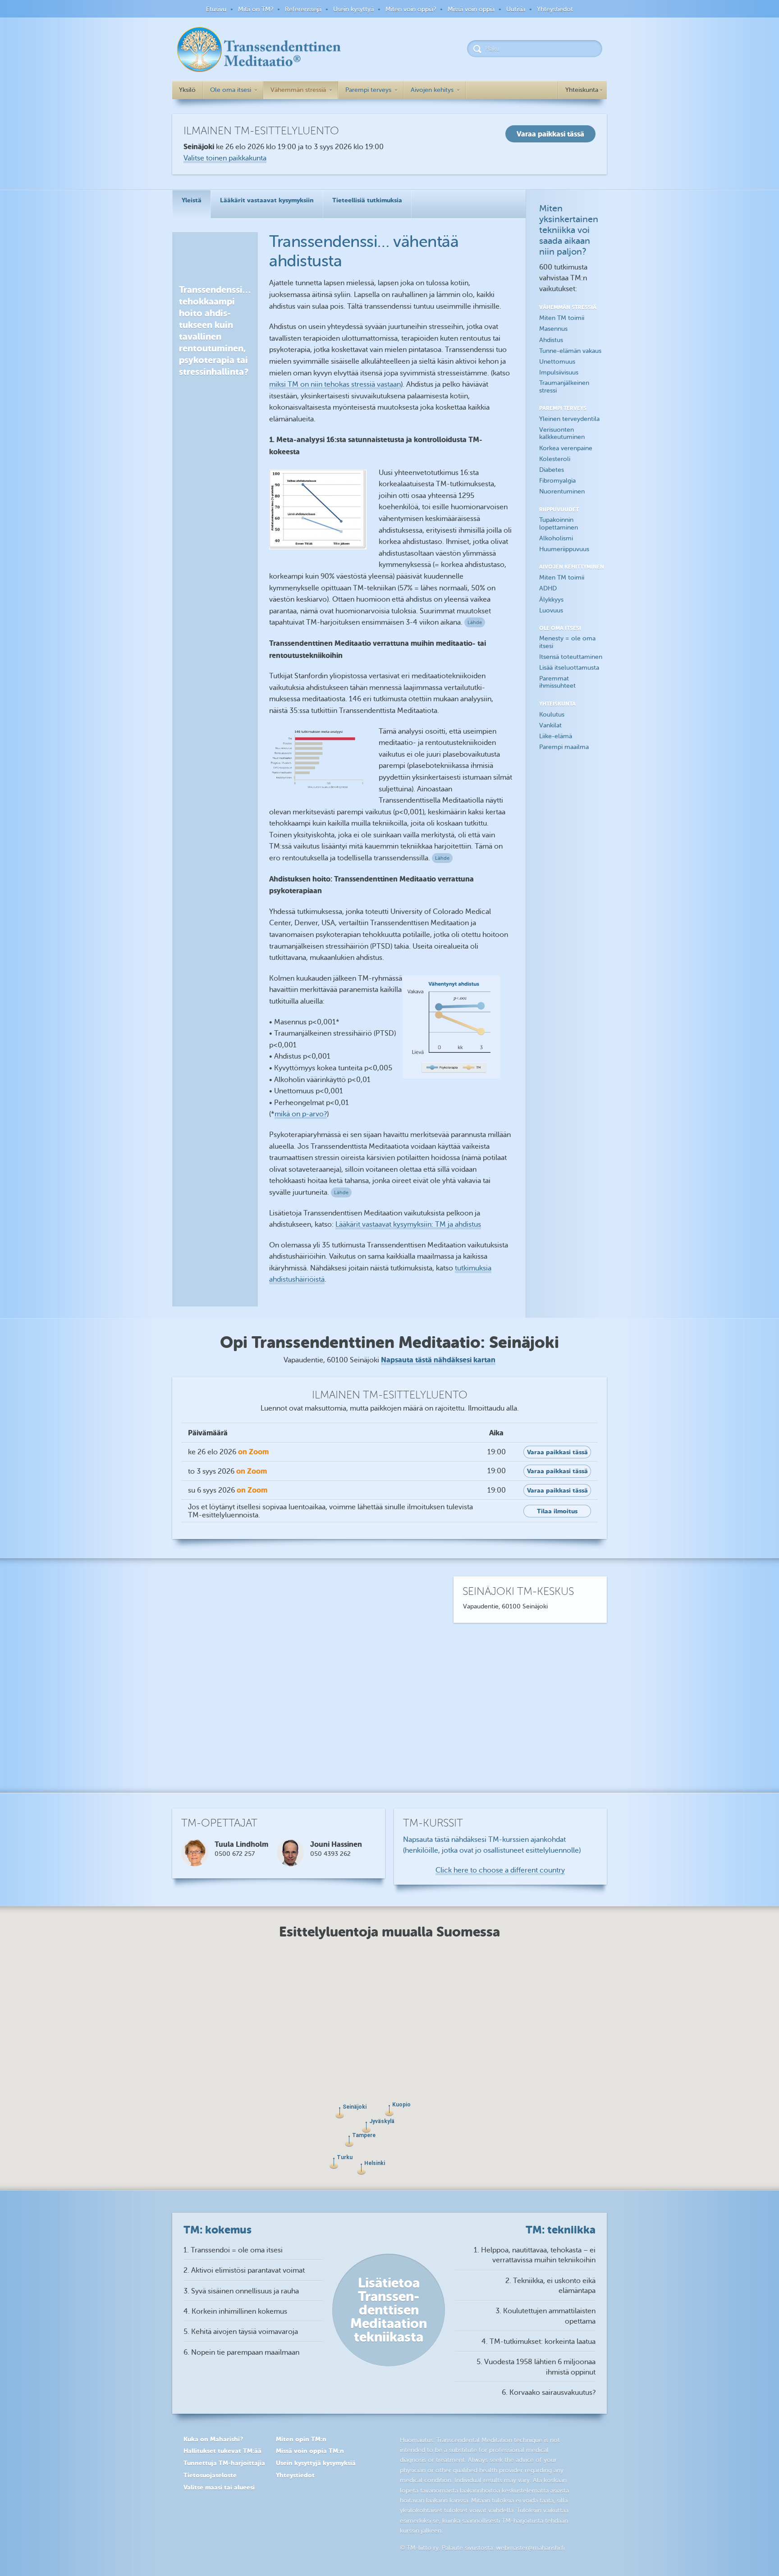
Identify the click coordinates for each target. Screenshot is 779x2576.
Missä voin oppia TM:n (310, 2451)
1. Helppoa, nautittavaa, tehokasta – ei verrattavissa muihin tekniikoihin (535, 2255)
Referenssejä (303, 9)
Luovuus (551, 610)
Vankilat (550, 725)
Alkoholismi (556, 538)
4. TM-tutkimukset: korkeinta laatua (538, 2342)
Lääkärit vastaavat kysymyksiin (267, 200)
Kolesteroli (555, 459)
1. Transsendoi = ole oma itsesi (233, 2250)
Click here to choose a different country (500, 1870)
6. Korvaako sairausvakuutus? (549, 2393)
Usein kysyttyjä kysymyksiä (316, 2463)
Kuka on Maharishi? (213, 2439)
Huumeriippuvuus (564, 549)
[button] (361, 2169)
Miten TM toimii (562, 318)
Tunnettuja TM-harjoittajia (224, 2463)
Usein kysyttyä (353, 9)
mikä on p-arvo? (301, 1114)
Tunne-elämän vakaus (570, 351)
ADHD (548, 588)
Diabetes (552, 470)
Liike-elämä (556, 736)
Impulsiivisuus (559, 372)
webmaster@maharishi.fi (530, 2548)
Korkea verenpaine (566, 448)
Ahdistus (551, 340)
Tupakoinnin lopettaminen (559, 524)
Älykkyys (551, 600)
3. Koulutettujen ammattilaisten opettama (545, 2316)
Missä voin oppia (471, 9)
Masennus (553, 329)
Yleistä (192, 200)
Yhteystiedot (555, 9)
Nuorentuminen (562, 491)
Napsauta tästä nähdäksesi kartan (438, 1360)
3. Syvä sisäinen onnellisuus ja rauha (241, 2291)
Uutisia (516, 9)
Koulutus (552, 715)
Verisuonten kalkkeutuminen (562, 434)
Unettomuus (557, 362)
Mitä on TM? (256, 9)
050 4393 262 (330, 1854)
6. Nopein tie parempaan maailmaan (241, 2352)
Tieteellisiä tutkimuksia (367, 200)
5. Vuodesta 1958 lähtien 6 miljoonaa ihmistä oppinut (536, 2367)
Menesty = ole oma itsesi (567, 642)
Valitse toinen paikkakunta (225, 158)
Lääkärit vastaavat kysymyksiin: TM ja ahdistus (408, 1224)
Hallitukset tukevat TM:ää (222, 2451)
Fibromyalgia (557, 481)
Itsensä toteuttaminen (571, 657)
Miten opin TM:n (301, 2439)
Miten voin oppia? (411, 9)
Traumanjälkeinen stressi (564, 387)
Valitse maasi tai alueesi (219, 2487)
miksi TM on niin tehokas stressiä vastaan (335, 384)
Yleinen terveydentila (569, 419)
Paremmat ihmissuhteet (557, 682)
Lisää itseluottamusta (569, 668)
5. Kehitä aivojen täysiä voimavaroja (241, 2332)
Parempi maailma (564, 747)
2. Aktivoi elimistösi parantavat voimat (244, 2270)
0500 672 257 (235, 1854)
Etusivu (216, 9)
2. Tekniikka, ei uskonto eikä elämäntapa (550, 2286)
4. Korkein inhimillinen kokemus (235, 2311)
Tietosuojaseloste (210, 2475)
